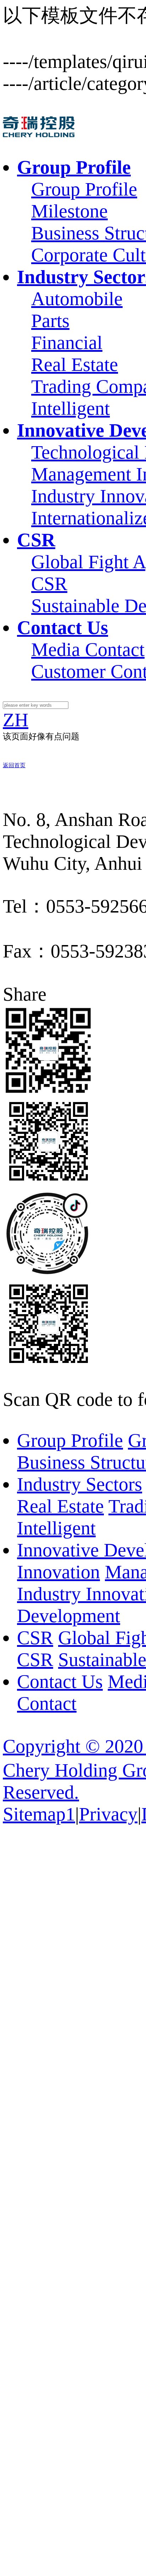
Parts (50, 321)
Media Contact (88, 649)
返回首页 (14, 765)
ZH (16, 720)
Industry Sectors (80, 1484)
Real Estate (75, 365)
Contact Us (60, 1682)
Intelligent (71, 408)
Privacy (108, 1814)
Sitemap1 (39, 1814)
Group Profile (84, 189)
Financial (67, 343)
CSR (49, 584)
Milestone (69, 211)
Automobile (77, 299)
